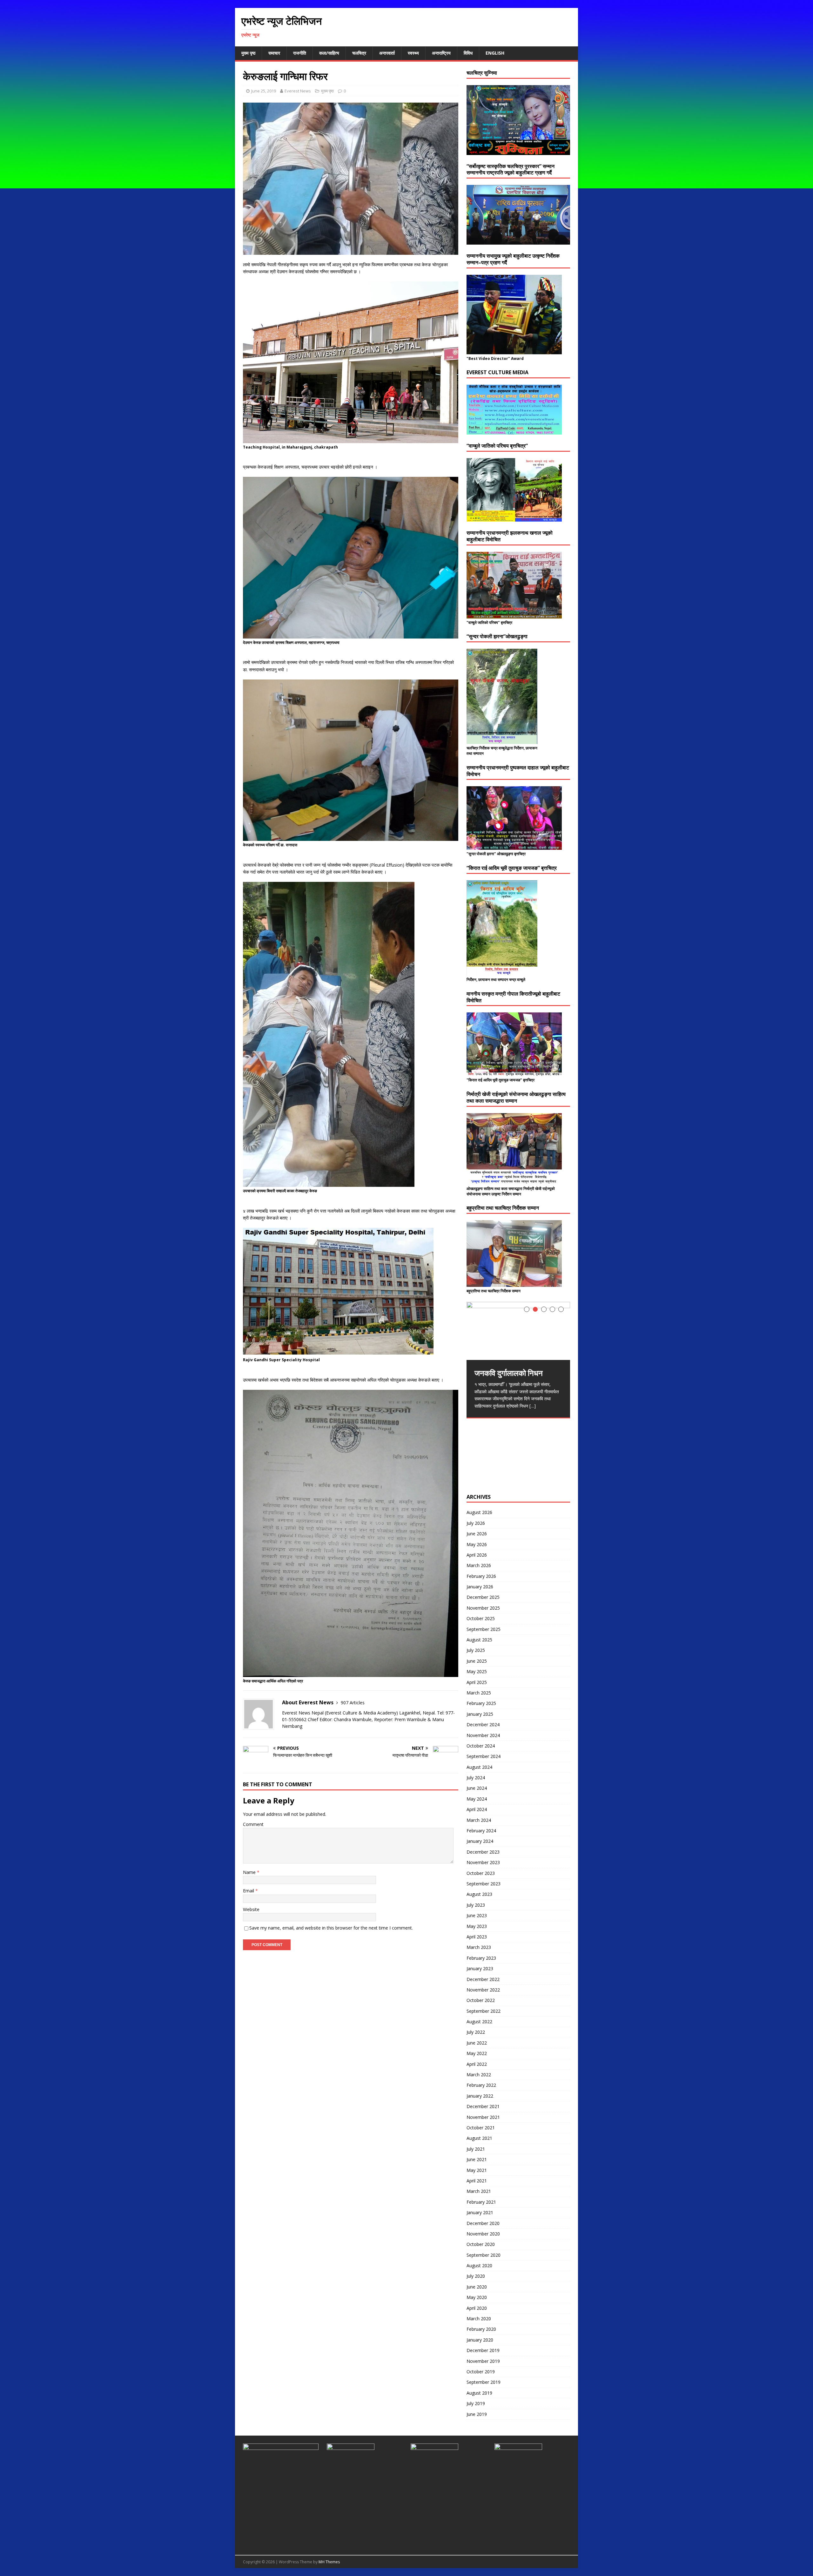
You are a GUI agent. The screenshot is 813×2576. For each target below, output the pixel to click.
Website (251, 1909)
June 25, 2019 (264, 91)
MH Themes (329, 2562)
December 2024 (483, 1724)
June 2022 (477, 2043)
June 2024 (477, 1788)
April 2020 (477, 2308)
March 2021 (479, 2191)
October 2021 (481, 2128)
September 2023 (484, 1884)
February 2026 (481, 1576)
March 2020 (479, 2319)
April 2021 (477, 2181)
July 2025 (476, 1650)
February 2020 (481, 2329)
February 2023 (481, 1958)
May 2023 (477, 1926)
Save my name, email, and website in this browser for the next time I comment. (331, 1928)
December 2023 (483, 1852)
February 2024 (481, 1831)
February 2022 (481, 2085)
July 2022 (476, 2032)
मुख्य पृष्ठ (248, 53)
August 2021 (479, 2138)
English (495, 53)
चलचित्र (359, 53)
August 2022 (479, 2022)
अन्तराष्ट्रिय (441, 53)
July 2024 (476, 1778)
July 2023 (476, 1905)
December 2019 (483, 2350)
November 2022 (483, 1990)
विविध (468, 53)
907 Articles (353, 1703)
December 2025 (483, 1597)
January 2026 (480, 1587)
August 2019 (479, 2393)
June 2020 (477, 2287)
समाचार (274, 53)
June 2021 (477, 2159)
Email (249, 1891)
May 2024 (477, 1799)
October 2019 (481, 2372)
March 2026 (479, 1565)
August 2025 (479, 1640)
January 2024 (480, 1841)
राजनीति (300, 53)
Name (250, 1872)
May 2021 (477, 2170)
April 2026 (477, 1555)
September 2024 (484, 1756)
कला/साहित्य (329, 53)
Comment (253, 1824)
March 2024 (479, 1820)
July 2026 (476, 1523)
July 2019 (476, 2403)
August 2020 (479, 2265)
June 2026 (477, 1534)
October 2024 (481, 1746)
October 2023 (481, 1873)
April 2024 (477, 1809)
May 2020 (477, 2297)
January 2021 (480, 2212)
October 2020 (481, 2244)
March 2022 (479, 2075)
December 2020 (483, 2223)
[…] (533, 1406)
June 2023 (477, 1915)
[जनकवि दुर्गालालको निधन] (518, 1331)
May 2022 (477, 2053)
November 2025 (483, 1608)
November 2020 (483, 2234)
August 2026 (479, 1512)
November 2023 (483, 1862)
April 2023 (477, 1937)
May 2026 (477, 1544)
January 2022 (480, 2096)
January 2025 (480, 1714)
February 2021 (481, 2202)
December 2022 (483, 1979)
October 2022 (481, 2000)
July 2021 (476, 2149)
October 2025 (481, 1618)
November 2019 (483, 2361)
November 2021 (483, 2117)
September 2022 (484, 2011)
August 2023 (479, 1894)
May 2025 (477, 1671)
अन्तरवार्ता (387, 53)
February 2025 (481, 1703)
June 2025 (477, 1661)
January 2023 (480, 1968)
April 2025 (477, 1682)
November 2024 (483, 1735)
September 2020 (484, 2255)
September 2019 (484, 2382)
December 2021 (483, 2106)
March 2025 (479, 1693)
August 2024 (479, 1767)
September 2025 (484, 1629)
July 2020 (476, 2276)
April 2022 (477, 2064)
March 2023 (479, 1947)
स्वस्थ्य (413, 53)
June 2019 (477, 2414)
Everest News (298, 91)
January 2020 (480, 2340)
